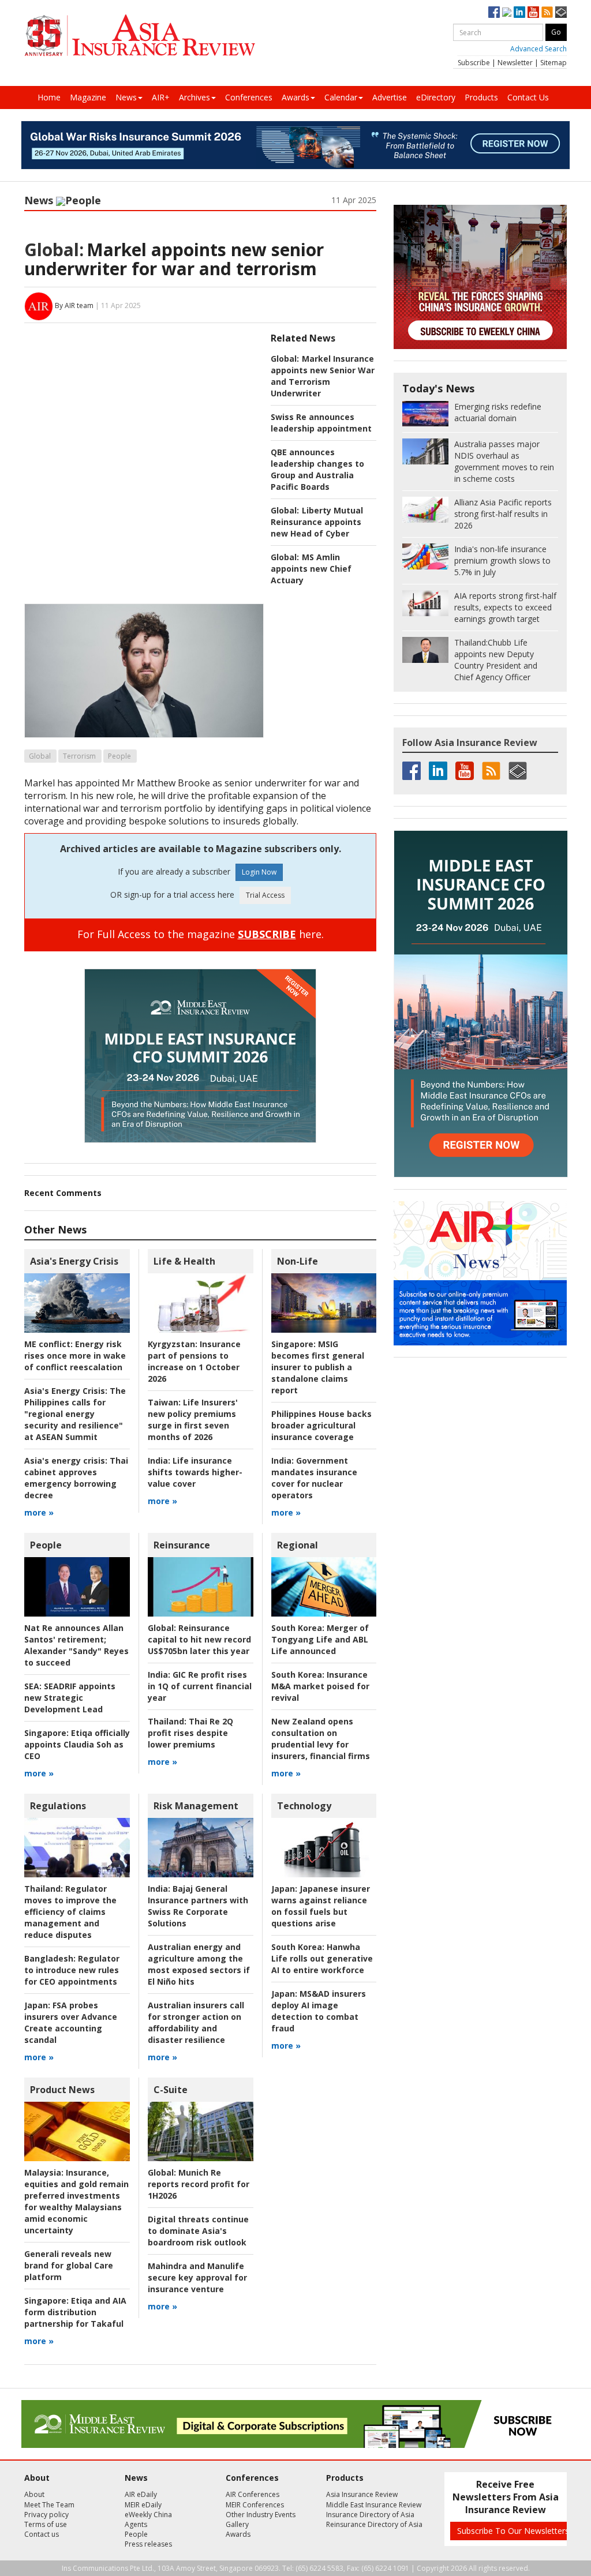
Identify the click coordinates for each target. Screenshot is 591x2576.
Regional (298, 1545)
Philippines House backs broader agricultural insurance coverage (321, 1425)
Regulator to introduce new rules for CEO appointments (72, 1970)
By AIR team (74, 305)
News (126, 97)
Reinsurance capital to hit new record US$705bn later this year (199, 1639)
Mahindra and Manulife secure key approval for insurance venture (197, 2277)
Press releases (148, 2544)
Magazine (88, 97)
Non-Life (298, 1261)
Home (49, 97)
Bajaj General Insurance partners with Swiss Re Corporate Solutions (198, 1906)
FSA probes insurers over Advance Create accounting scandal (71, 2022)
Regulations (58, 1806)
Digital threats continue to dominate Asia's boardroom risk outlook (198, 2231)
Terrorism (79, 756)
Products (481, 97)
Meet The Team (49, 2505)
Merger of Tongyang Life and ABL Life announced (320, 1639)
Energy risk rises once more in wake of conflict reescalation (75, 1356)
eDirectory (436, 97)
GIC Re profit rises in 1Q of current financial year (200, 1686)
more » (39, 1512)
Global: (54, 250)
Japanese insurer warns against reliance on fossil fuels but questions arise (321, 1906)
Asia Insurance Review (362, 2494)
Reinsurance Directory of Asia (374, 2524)
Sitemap (553, 63)
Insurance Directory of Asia (370, 2515)
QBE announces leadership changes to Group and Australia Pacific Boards (317, 469)
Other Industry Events (261, 2515)
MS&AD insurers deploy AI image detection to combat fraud (319, 2011)
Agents (136, 2524)
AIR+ (161, 97)
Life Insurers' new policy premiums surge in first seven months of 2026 (193, 1420)
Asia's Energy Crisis (74, 1261)
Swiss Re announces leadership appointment (321, 423)
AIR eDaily (141, 2494)
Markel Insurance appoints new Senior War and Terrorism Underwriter (323, 376)
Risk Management (196, 1806)
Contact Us (528, 97)
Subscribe (474, 63)
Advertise (390, 97)
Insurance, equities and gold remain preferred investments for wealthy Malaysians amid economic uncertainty (76, 2201)
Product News (62, 2090)
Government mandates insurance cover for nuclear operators (314, 1478)
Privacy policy (46, 2515)
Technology (304, 1806)
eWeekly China (148, 2515)
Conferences (249, 97)
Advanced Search (538, 49)
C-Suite (171, 2090)
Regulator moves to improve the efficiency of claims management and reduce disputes (70, 1912)
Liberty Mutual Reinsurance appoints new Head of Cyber (317, 522)
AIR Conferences (253, 2494)
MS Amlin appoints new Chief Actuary (311, 569)
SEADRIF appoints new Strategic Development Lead (70, 1698)
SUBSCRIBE (267, 934)
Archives (194, 97)
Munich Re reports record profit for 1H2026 (199, 2184)
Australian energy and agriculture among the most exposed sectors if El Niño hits (199, 1964)
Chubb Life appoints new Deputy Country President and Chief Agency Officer (496, 660)
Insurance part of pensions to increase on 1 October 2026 (194, 1361)
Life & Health (184, 1261)
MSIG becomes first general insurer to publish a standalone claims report (318, 1367)
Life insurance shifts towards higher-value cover (195, 1472)
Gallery (237, 2524)
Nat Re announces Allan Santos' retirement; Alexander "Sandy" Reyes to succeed (76, 1645)
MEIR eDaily (143, 2505)
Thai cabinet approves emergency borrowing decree (76, 1478)
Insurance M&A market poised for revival (320, 1686)
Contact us (42, 2534)
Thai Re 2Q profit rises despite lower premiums (190, 1733)
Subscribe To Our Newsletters (513, 2531)
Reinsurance (182, 1545)
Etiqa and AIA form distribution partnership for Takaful (75, 2312)
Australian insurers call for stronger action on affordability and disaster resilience (196, 2022)
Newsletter (515, 63)
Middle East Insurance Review (374, 2505)
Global (40, 756)
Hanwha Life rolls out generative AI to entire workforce (322, 1958)
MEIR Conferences (255, 2505)
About (34, 2494)
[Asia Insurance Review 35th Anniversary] (140, 35)
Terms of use (46, 2524)
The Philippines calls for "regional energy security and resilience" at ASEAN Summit (75, 1414)
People (83, 200)
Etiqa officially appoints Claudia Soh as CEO (77, 1744)
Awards (295, 97)
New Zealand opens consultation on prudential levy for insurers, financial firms (321, 1739)
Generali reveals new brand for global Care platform (69, 2265)
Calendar (341, 97)
